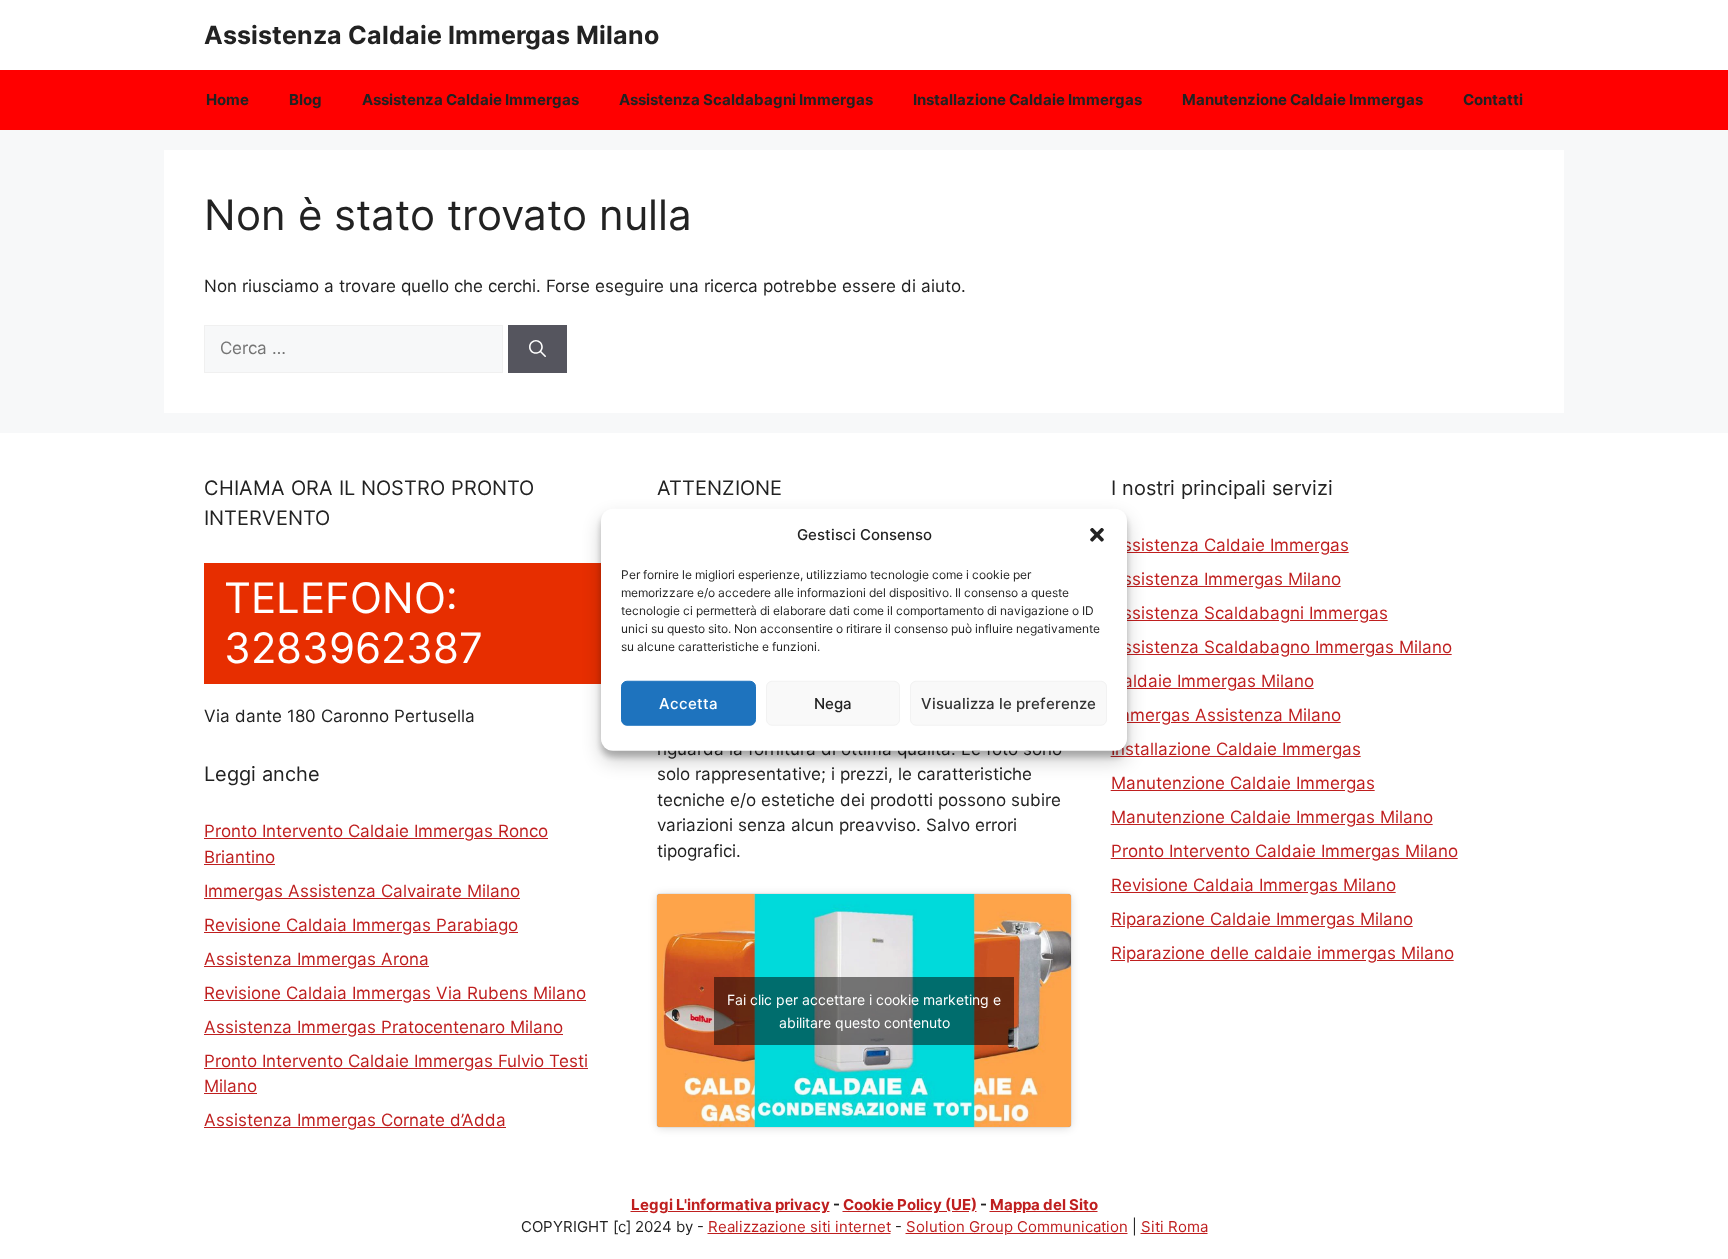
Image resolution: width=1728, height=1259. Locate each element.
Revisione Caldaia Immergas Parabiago (361, 925)
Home (227, 99)
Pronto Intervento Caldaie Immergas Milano (1284, 851)
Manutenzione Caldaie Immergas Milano (1272, 817)
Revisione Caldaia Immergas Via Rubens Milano (395, 993)
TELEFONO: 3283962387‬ (353, 622)
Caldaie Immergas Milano (1212, 681)
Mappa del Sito (1044, 1204)
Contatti (1493, 99)
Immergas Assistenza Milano (1226, 715)
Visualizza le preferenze (1008, 702)
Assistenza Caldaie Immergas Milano (431, 35)
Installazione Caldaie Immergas (1027, 99)
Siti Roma (1174, 1226)
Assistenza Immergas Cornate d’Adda (355, 1120)
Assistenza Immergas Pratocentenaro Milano (383, 1027)
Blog (305, 99)
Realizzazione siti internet (799, 1226)
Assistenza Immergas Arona (316, 959)
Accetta (688, 702)
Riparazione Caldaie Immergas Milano (1262, 919)
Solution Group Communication (1017, 1226)
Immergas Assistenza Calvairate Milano (362, 891)
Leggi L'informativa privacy (730, 1204)
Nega (833, 702)
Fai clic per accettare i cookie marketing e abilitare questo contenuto (864, 1011)
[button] (1097, 535)
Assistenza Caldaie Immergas (470, 99)
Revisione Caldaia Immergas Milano (1253, 885)
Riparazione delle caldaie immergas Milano (1282, 953)
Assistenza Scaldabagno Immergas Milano (1281, 647)
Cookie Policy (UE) (910, 1204)
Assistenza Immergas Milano (1226, 579)
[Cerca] (537, 349)
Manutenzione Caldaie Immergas (1302, 99)
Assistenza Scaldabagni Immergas (746, 99)
